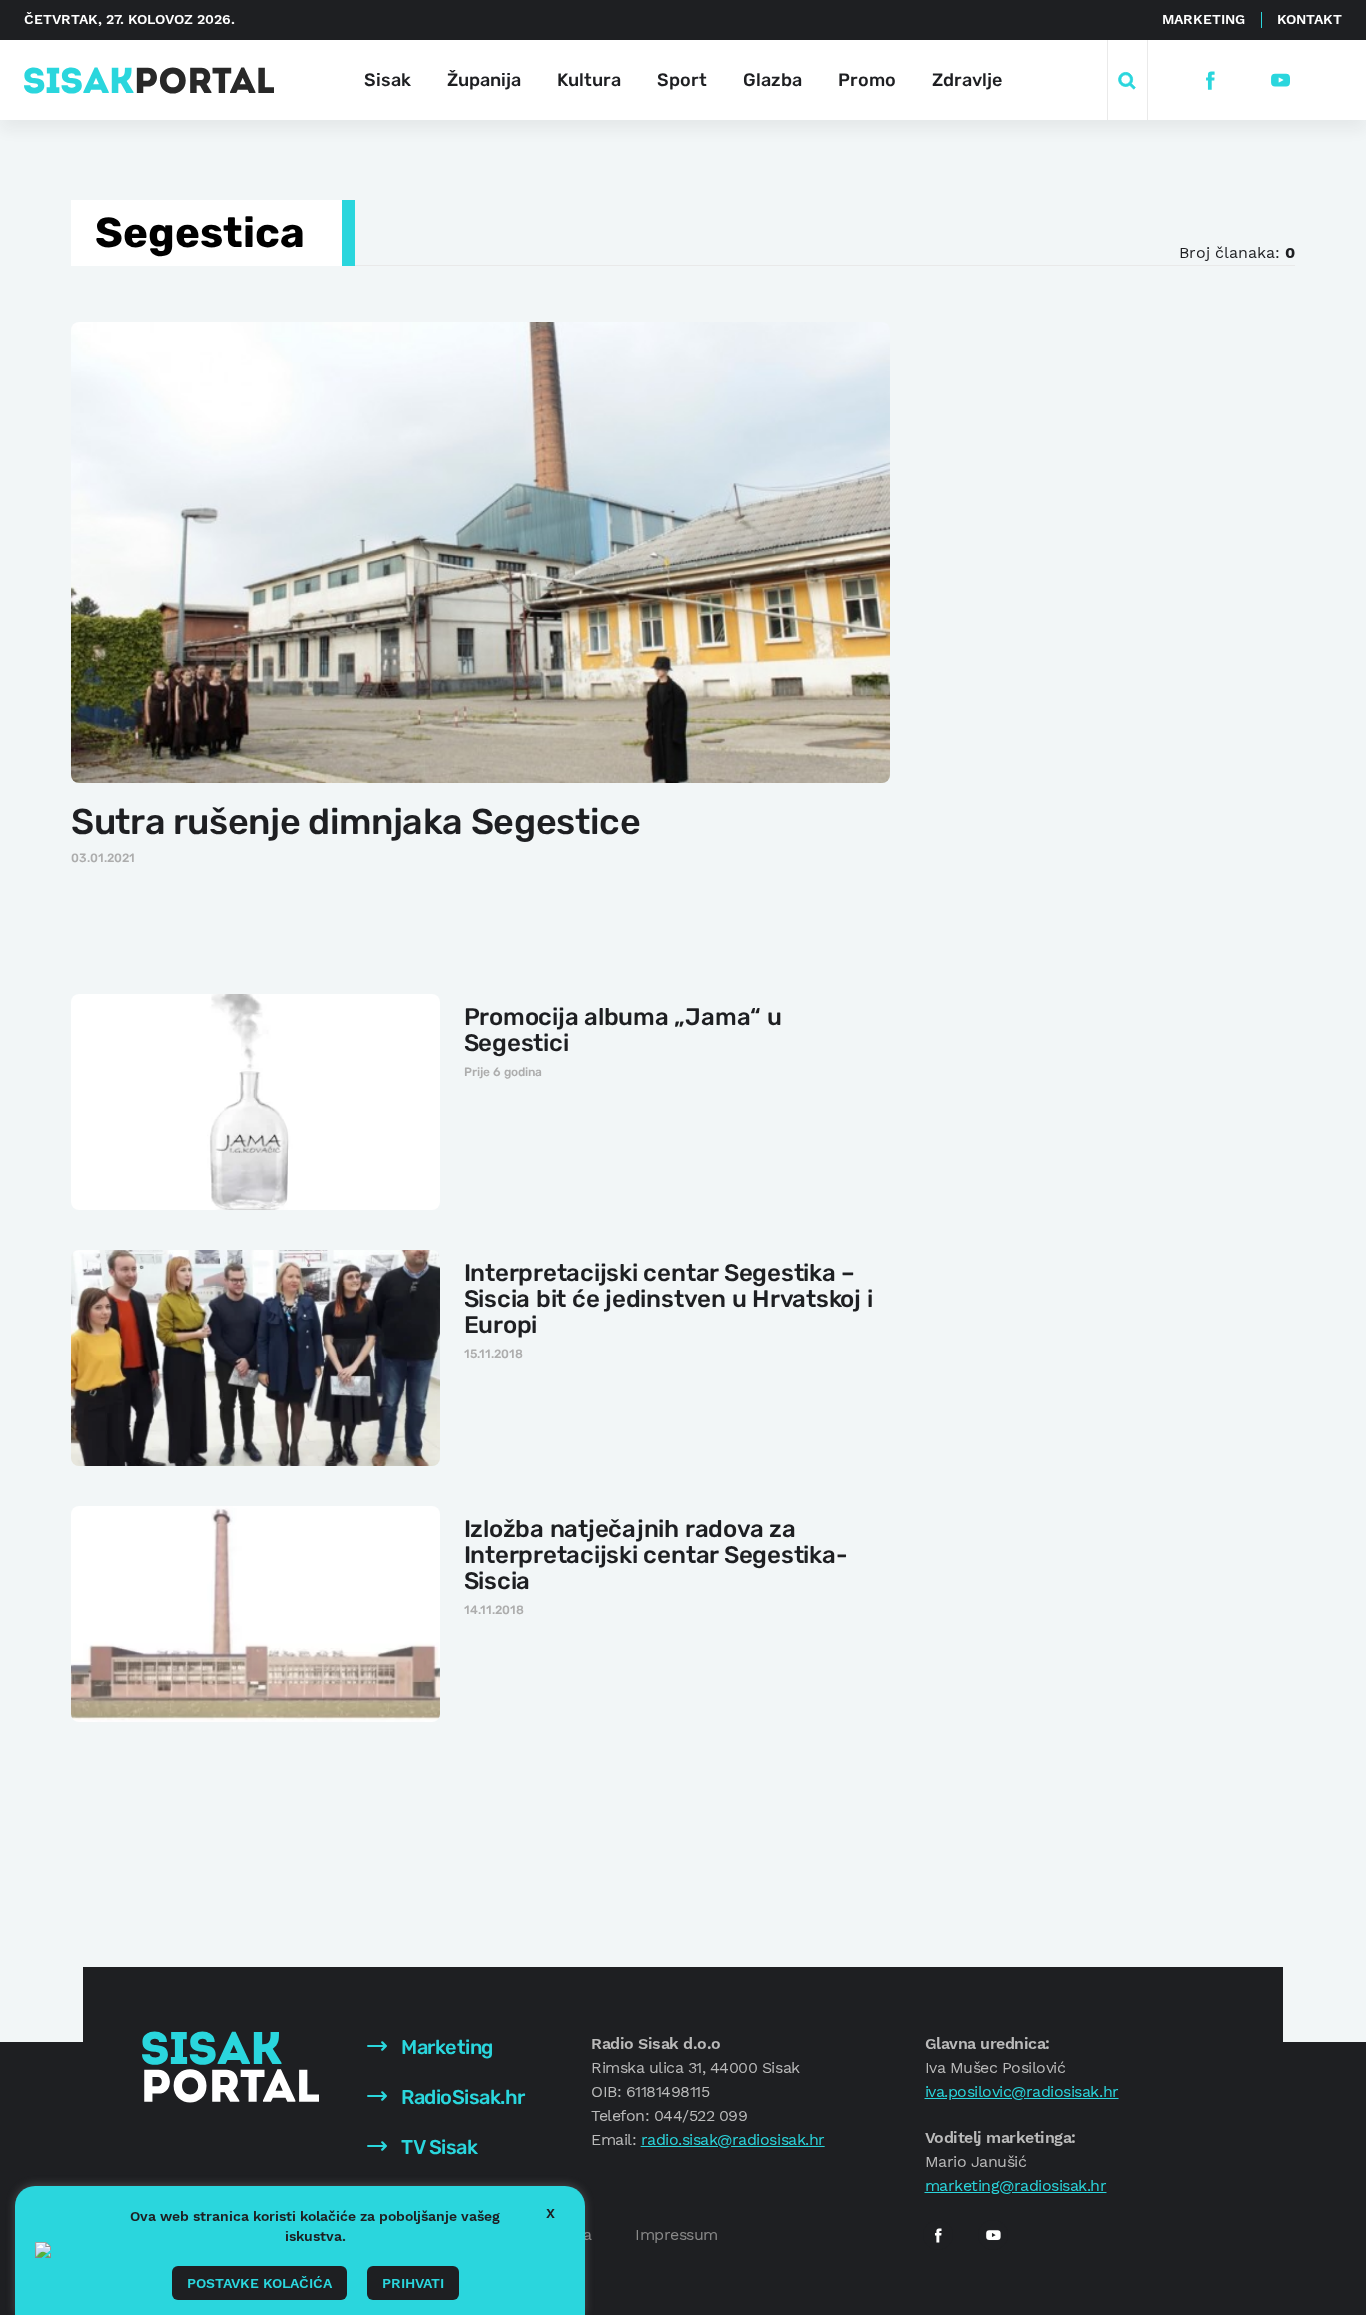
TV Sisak (437, 2147)
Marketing (1203, 19)
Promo (867, 80)
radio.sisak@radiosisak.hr (733, 2139)
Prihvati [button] (413, 2283)
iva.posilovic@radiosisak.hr (1022, 2091)
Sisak (387, 80)
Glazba (772, 80)
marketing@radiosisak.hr (1016, 2185)
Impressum (676, 2234)
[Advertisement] (1080, 619)
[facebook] (1210, 80)
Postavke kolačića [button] (259, 2283)
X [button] (550, 2213)
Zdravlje (967, 80)
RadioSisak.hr (461, 2097)
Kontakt (1309, 19)
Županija (484, 80)
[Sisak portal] (149, 80)
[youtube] (1280, 80)
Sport (682, 80)
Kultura (589, 80)
